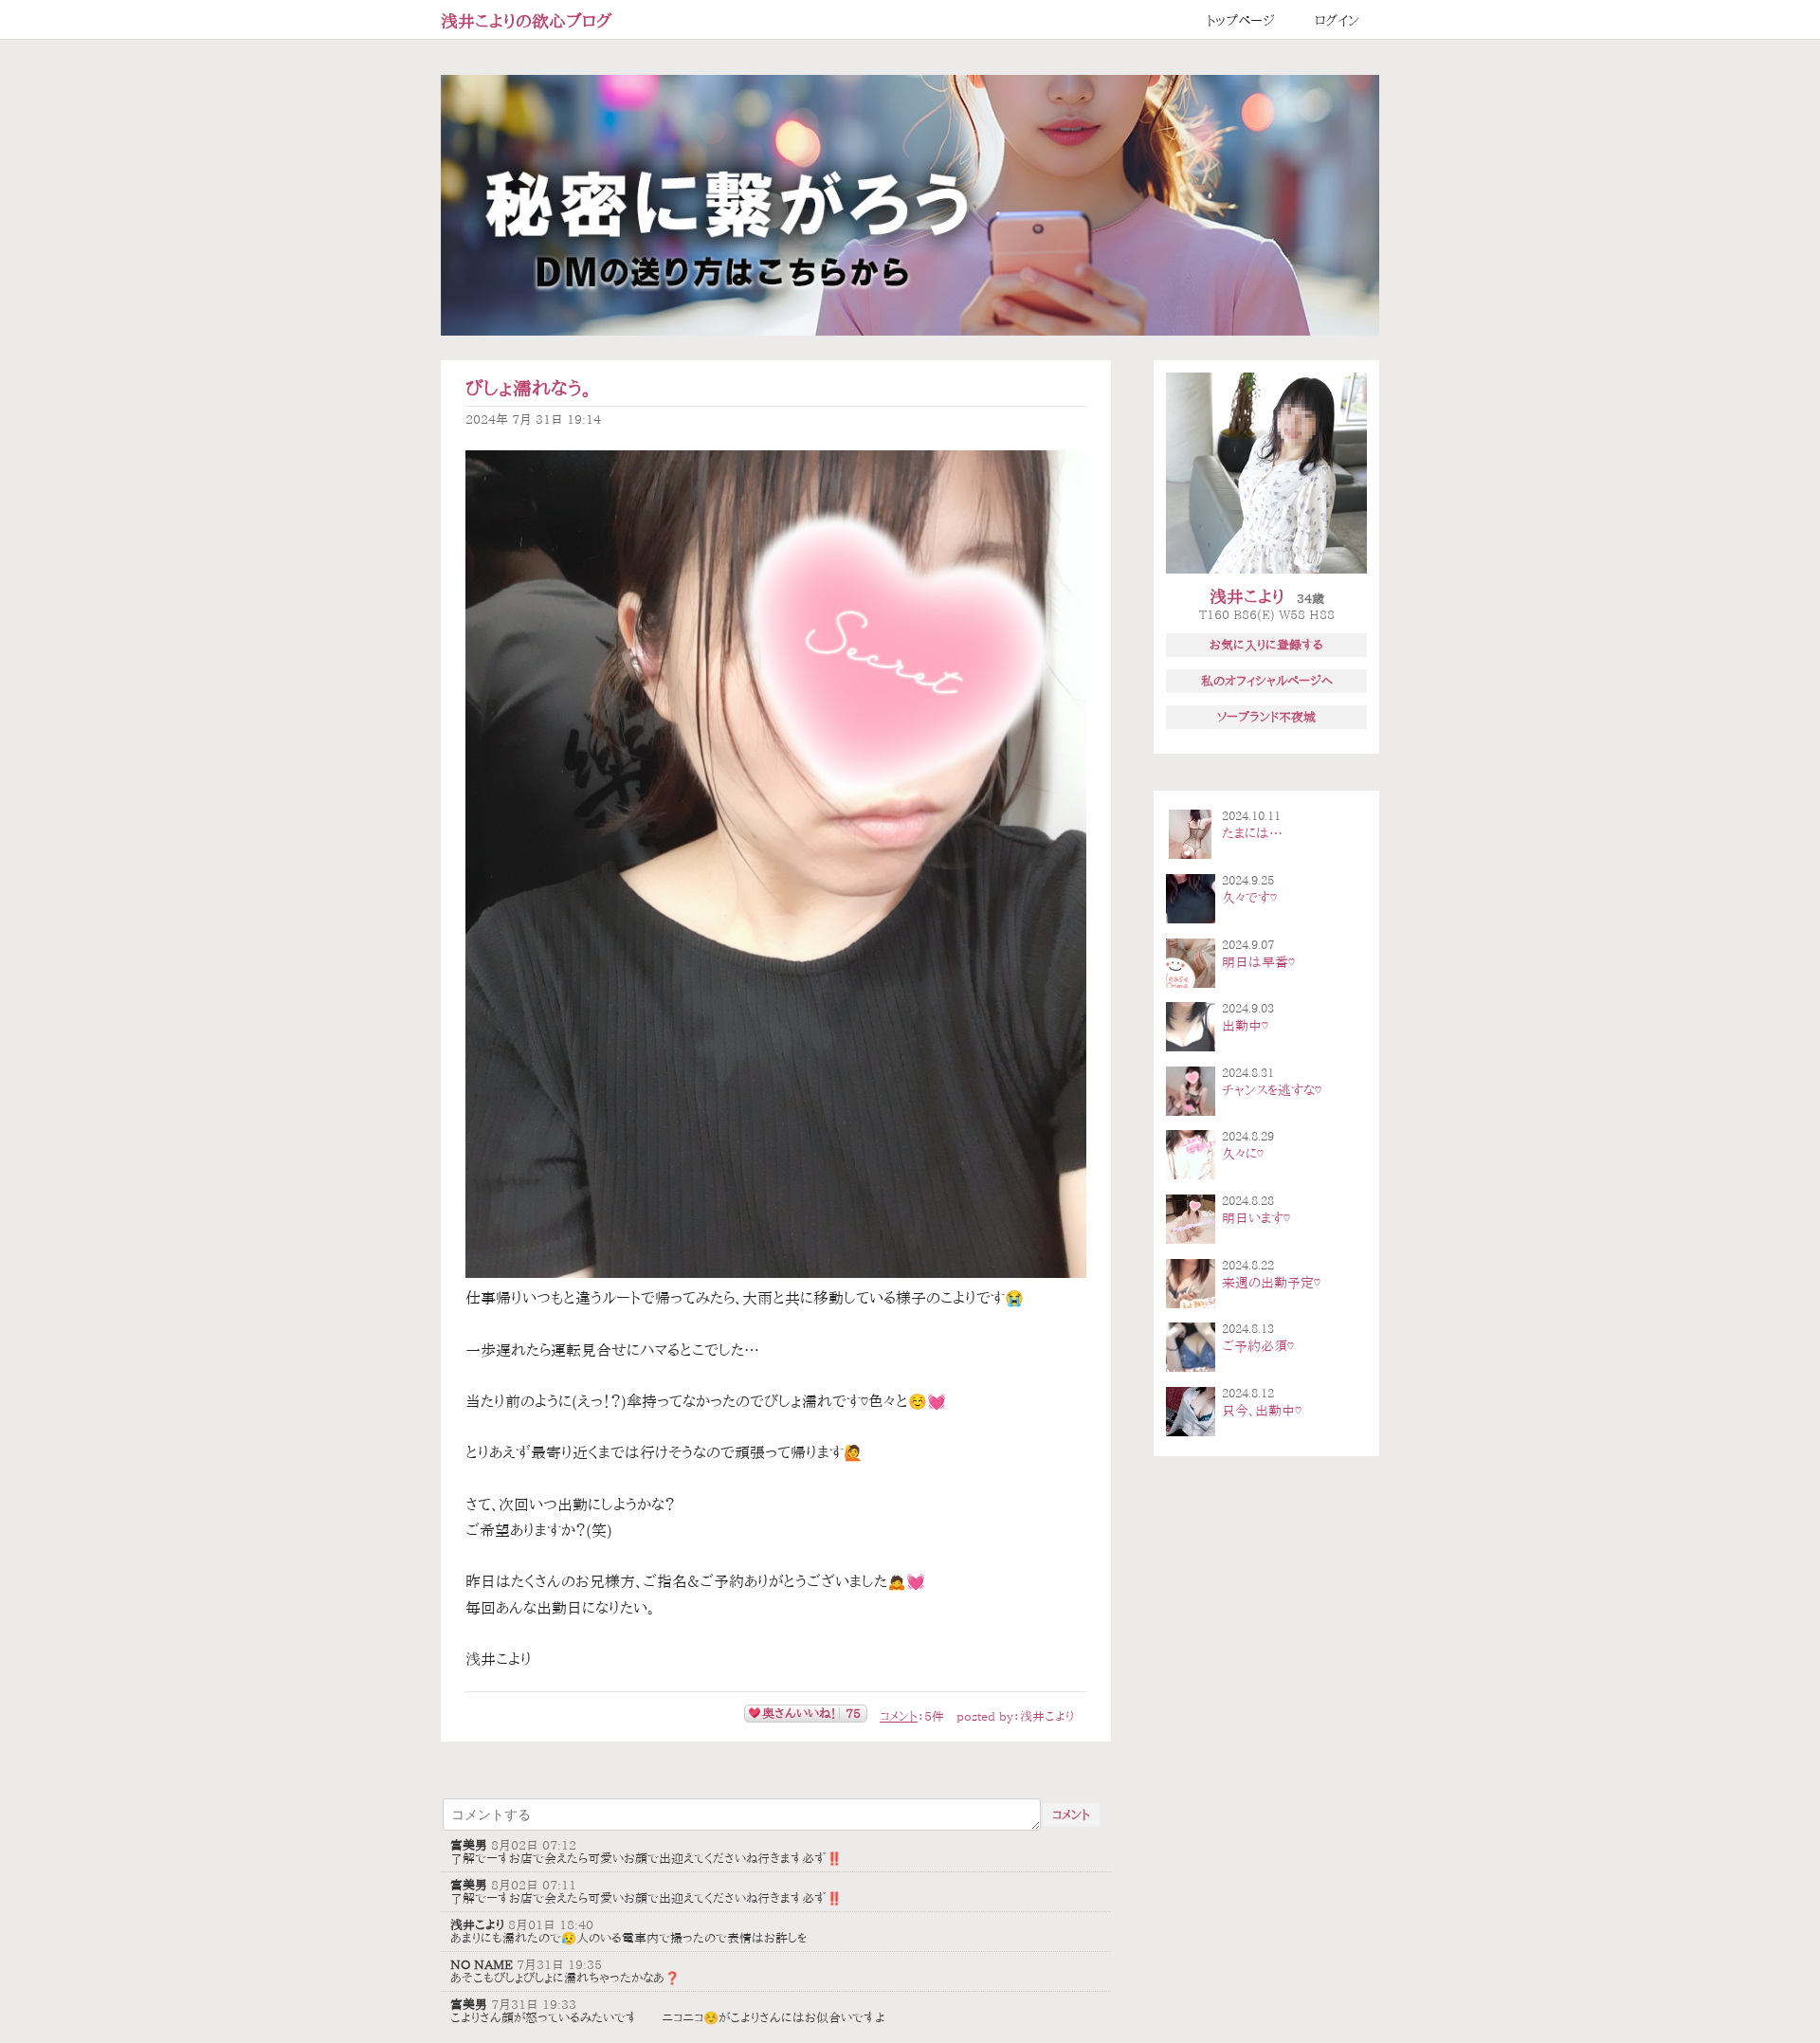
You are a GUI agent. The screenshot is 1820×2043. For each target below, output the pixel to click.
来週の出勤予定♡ (1271, 1283)
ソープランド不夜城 (1266, 717)
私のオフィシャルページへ (1267, 681)
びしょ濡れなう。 (528, 388)
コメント (899, 1716)
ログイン (1337, 21)
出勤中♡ (1245, 1026)
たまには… (1252, 833)
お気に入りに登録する (1266, 645)
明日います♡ (1256, 1218)
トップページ (1241, 21)
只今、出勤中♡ (1262, 1411)
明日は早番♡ (1258, 962)
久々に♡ (1243, 1154)
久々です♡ (1249, 898)
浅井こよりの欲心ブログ (527, 21)
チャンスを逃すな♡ (1272, 1090)
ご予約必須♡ (1258, 1346)
